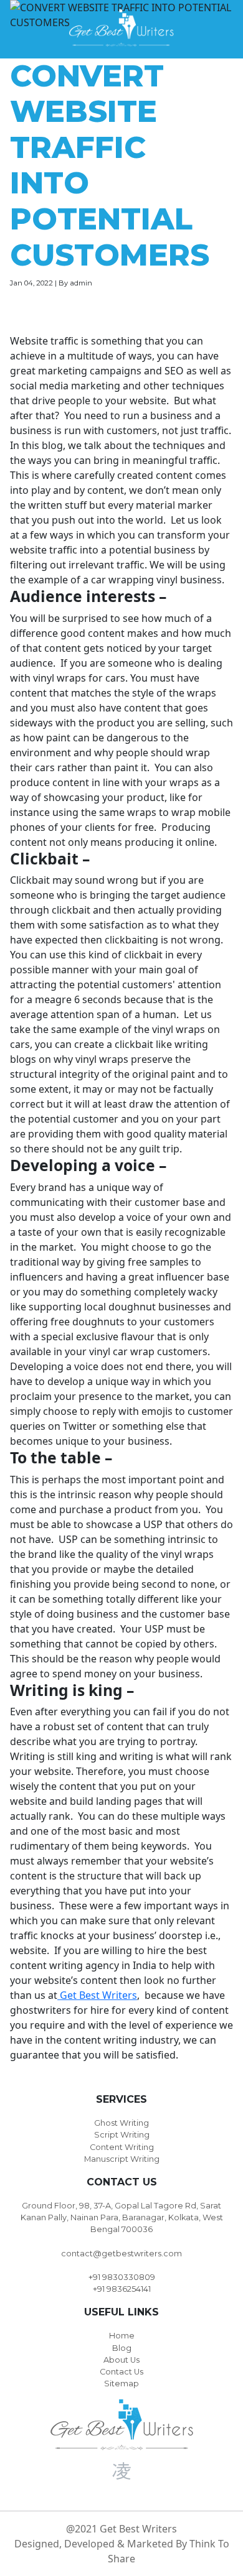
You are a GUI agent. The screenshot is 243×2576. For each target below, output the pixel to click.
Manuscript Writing (122, 2159)
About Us (121, 2360)
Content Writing (122, 2147)
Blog (122, 2348)
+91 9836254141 (122, 2289)
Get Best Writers (97, 1995)
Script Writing (122, 2135)
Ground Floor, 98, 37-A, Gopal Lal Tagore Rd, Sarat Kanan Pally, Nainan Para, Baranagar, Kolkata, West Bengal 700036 (122, 2217)
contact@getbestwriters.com (121, 2254)
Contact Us (121, 2372)
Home (122, 2336)
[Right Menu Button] (225, 28)
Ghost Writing (121, 2123)
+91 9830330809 (122, 2277)
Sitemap (121, 2384)
